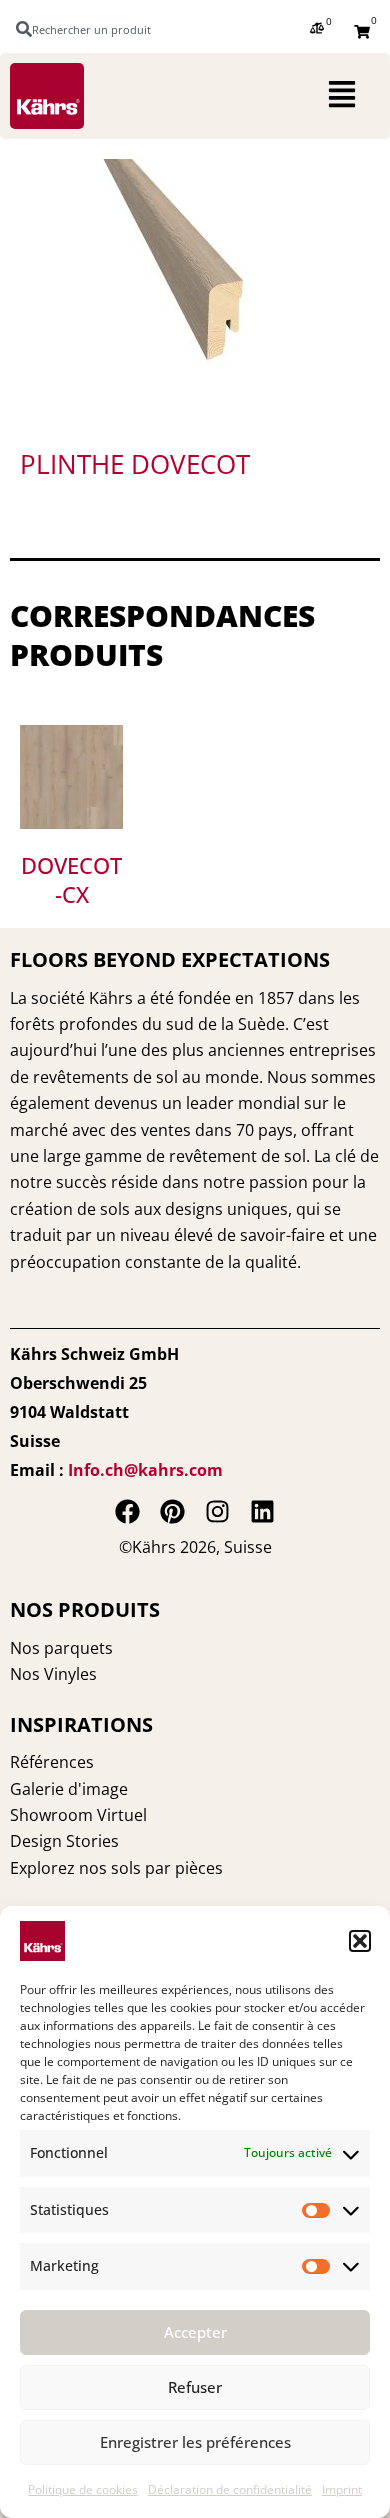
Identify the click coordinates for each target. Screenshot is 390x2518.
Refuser (195, 2387)
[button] (360, 1941)
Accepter (195, 2332)
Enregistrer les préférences (195, 2442)
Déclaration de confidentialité (230, 2489)
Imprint (342, 2489)
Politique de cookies (83, 2489)
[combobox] (93, 29)
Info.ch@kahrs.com (145, 1470)
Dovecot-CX (71, 879)
